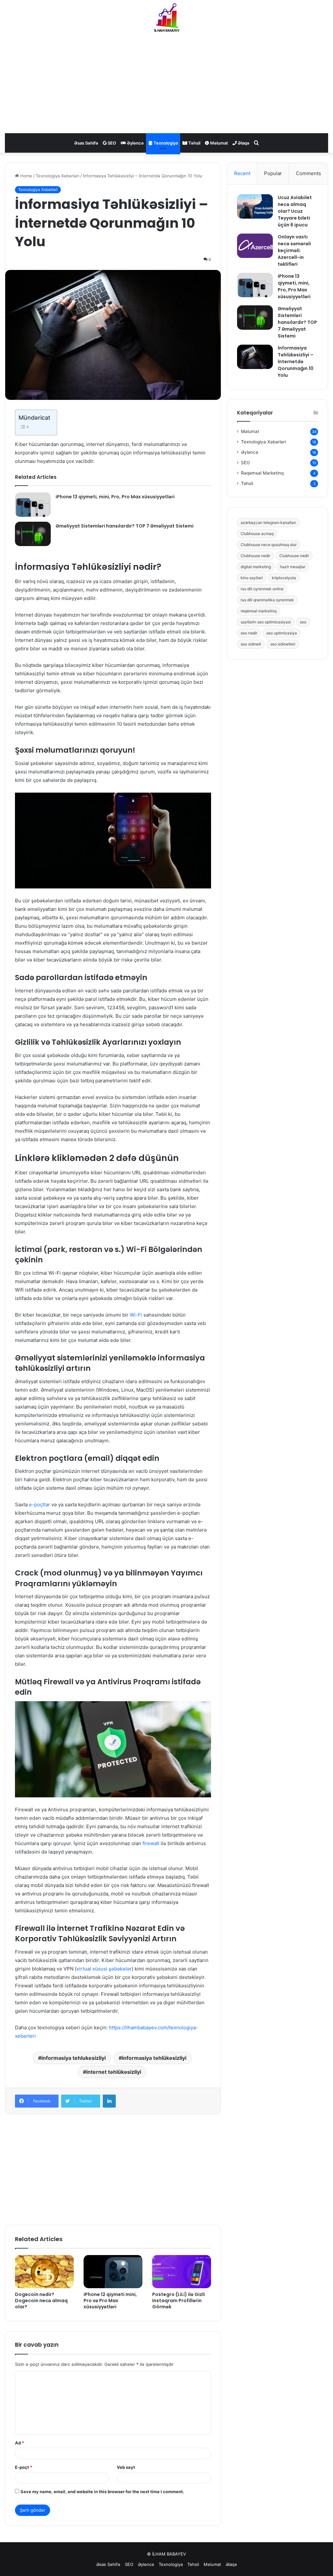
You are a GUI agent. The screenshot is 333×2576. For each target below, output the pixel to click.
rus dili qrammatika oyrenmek (267, 600)
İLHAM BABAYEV (169, 2554)
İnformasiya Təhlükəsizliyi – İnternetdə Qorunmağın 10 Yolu (296, 362)
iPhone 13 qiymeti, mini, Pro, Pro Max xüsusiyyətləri (115, 497)
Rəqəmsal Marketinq (262, 473)
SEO (111, 143)
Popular (273, 173)
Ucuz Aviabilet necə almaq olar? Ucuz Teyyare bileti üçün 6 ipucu (295, 211)
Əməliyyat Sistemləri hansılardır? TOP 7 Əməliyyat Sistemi (125, 526)
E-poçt (24, 2467)
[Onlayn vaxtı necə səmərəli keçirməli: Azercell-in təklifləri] (255, 246)
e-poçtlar (40, 1505)
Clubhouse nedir (255, 556)
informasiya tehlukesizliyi (73, 2058)
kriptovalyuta (284, 578)
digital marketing (256, 567)
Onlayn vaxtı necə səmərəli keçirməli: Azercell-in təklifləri (294, 250)
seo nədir (249, 633)
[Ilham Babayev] (166, 18)
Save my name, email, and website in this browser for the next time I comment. (102, 2492)
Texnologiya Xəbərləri (58, 176)
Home (26, 176)
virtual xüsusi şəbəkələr (104, 1969)
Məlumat (219, 143)
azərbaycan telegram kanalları (268, 523)
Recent (242, 173)
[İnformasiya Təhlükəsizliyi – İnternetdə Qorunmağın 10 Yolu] (255, 357)
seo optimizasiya (282, 633)
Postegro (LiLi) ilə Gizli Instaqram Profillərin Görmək (179, 2301)
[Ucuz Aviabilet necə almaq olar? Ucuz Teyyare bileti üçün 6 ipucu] (255, 206)
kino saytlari (252, 578)
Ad (20, 2443)
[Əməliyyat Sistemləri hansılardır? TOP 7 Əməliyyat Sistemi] (33, 534)
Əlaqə (243, 143)
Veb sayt (126, 2467)
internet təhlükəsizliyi (114, 2072)
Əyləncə (135, 143)
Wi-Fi (136, 1315)
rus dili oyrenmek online (262, 589)
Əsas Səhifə (86, 143)
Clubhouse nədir (294, 556)
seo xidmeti (251, 644)
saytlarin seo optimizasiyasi (266, 622)
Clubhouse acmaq (257, 534)
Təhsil (194, 143)
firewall (151, 1843)
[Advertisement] (166, 81)
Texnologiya (165, 143)
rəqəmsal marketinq (259, 611)
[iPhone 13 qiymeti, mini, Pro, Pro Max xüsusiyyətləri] (33, 505)
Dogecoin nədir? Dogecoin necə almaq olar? (41, 2301)
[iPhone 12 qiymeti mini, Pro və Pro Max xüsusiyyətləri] (113, 2272)
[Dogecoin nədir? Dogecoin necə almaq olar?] (44, 2272)
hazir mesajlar (293, 567)
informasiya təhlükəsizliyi (154, 2058)
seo (303, 622)
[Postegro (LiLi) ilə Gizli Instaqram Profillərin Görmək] (182, 2272)
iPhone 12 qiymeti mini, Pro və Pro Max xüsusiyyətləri (110, 2301)
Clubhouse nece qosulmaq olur (269, 545)
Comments (308, 173)
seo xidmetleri (283, 644)
